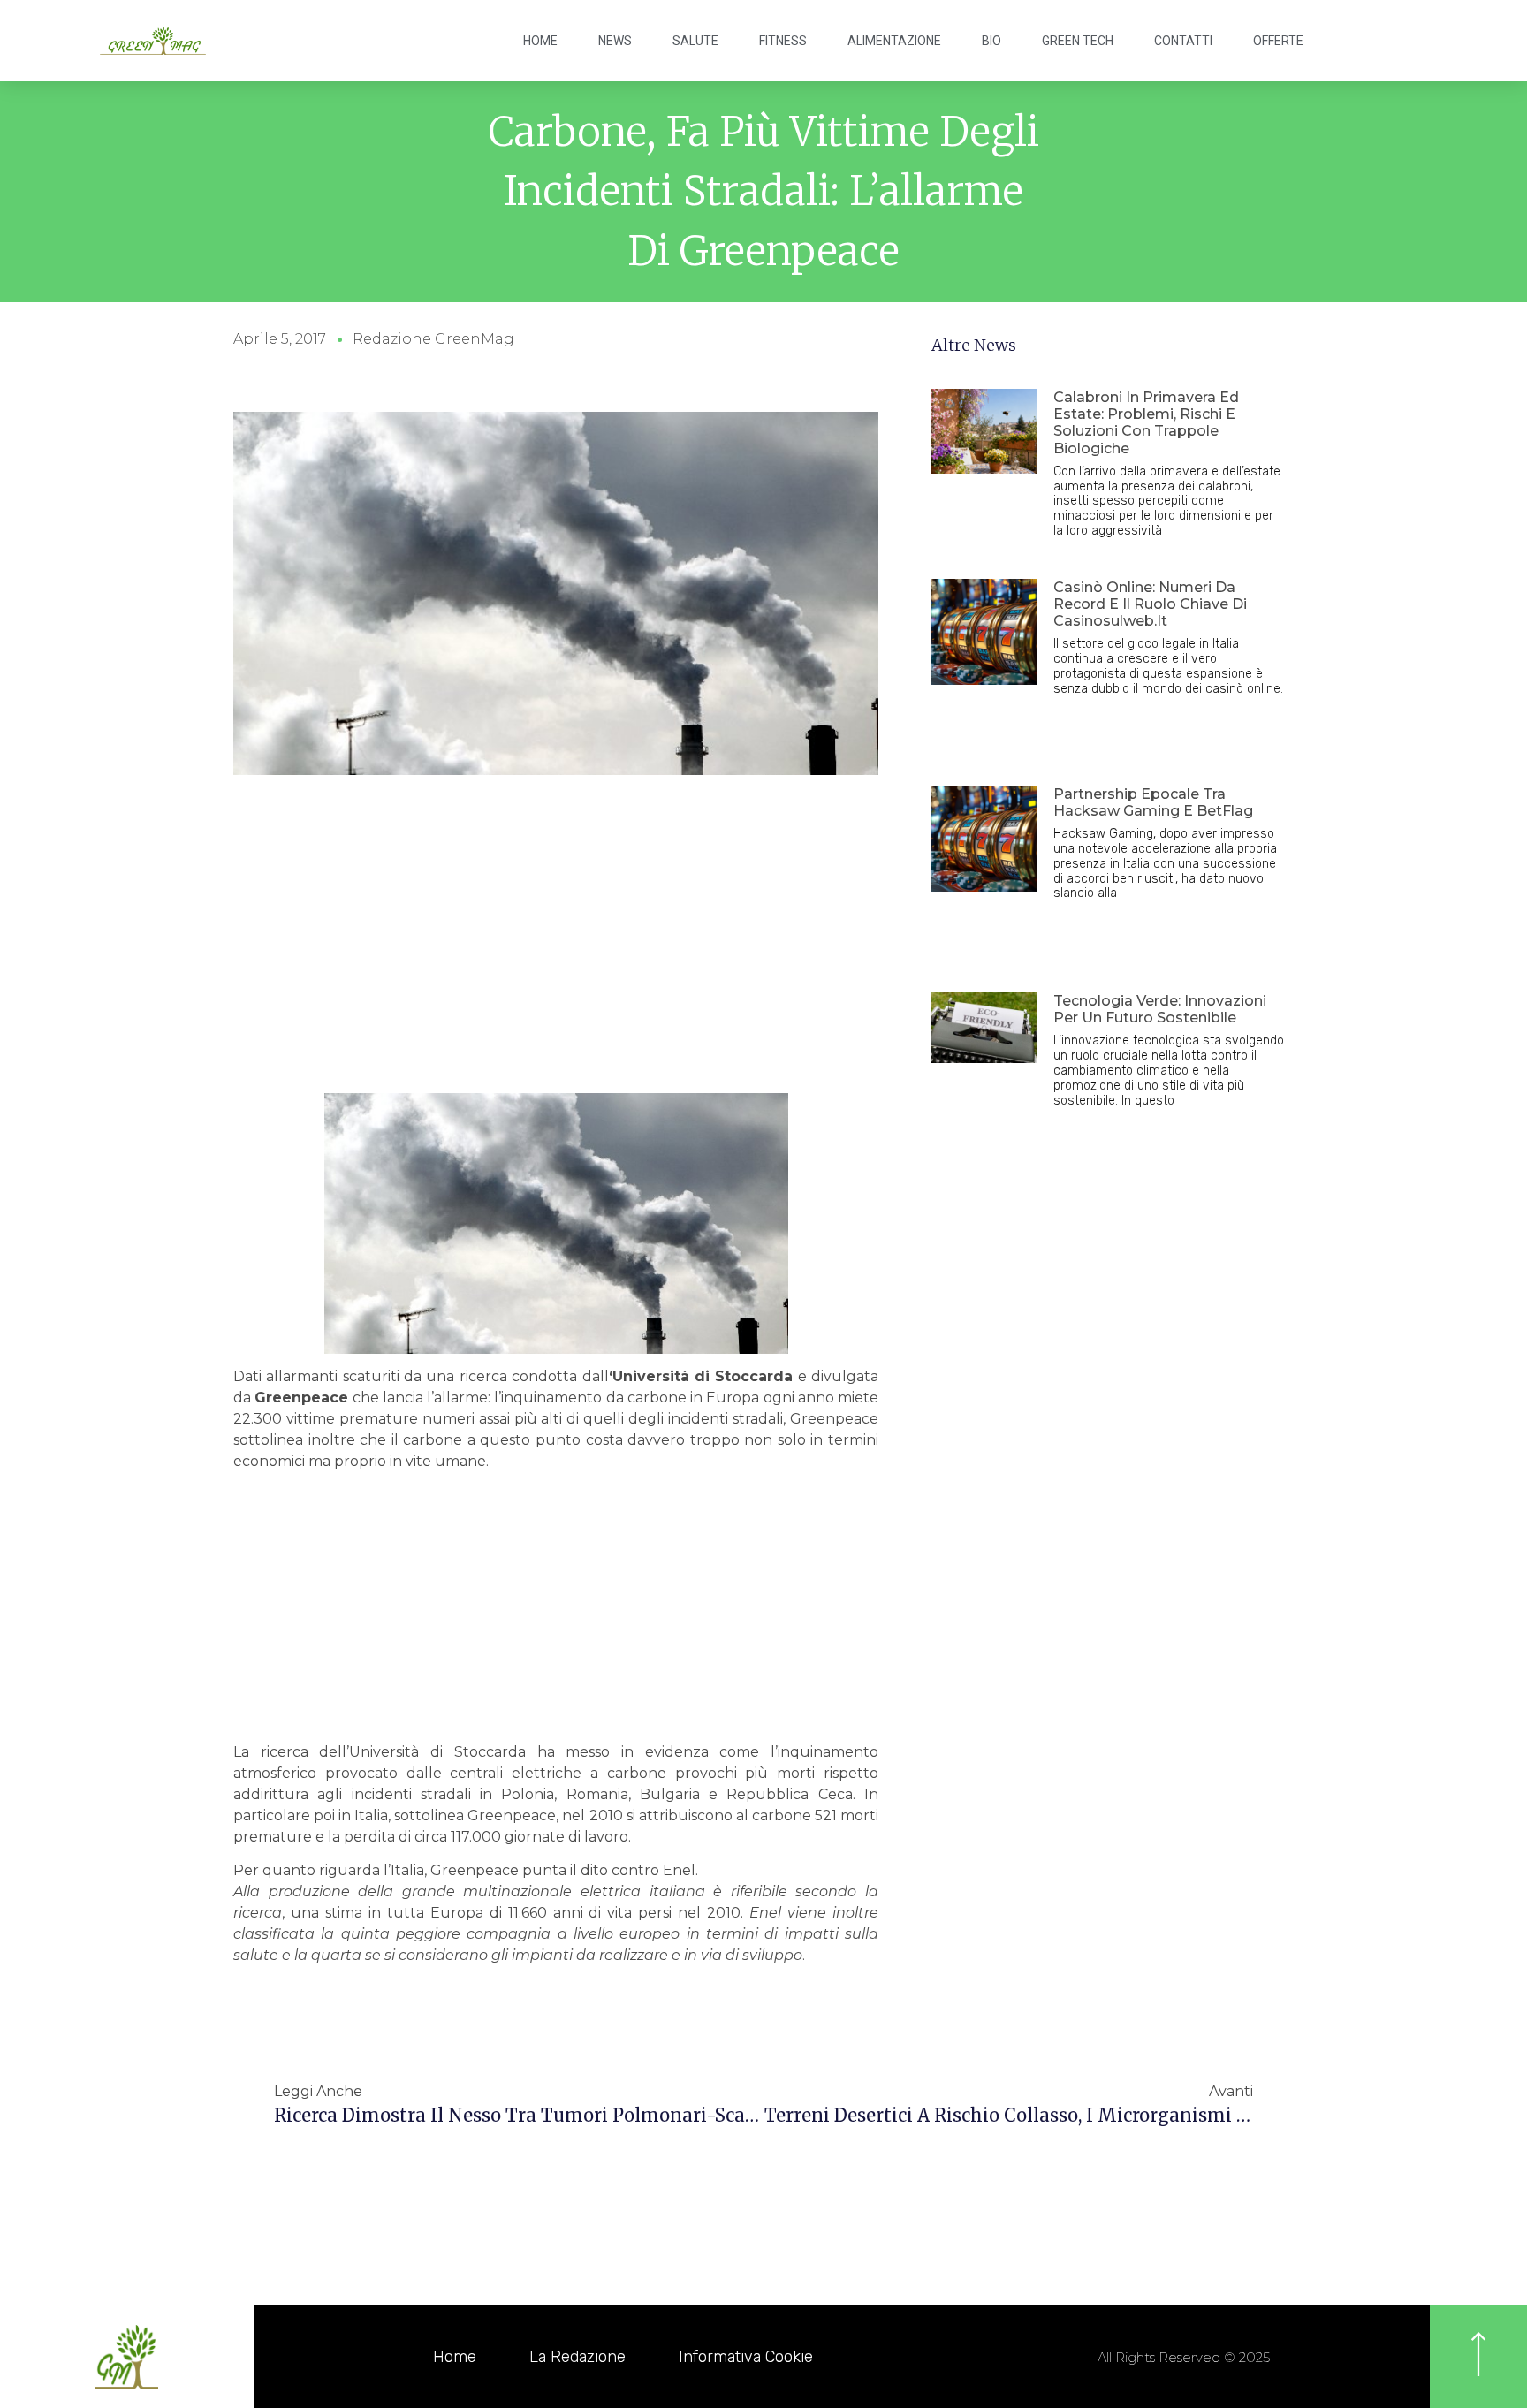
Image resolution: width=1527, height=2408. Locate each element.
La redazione (577, 2357)
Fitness (783, 41)
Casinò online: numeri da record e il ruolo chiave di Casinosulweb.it (1150, 604)
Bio (991, 41)
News (615, 41)
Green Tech (1078, 41)
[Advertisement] (556, 961)
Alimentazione (894, 41)
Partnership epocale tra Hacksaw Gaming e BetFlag (1153, 802)
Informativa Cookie (746, 2357)
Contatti (1183, 41)
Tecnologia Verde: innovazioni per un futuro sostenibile (1160, 1009)
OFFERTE (1278, 41)
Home (540, 41)
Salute (695, 41)
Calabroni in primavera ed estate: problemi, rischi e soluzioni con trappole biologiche (1146, 423)
